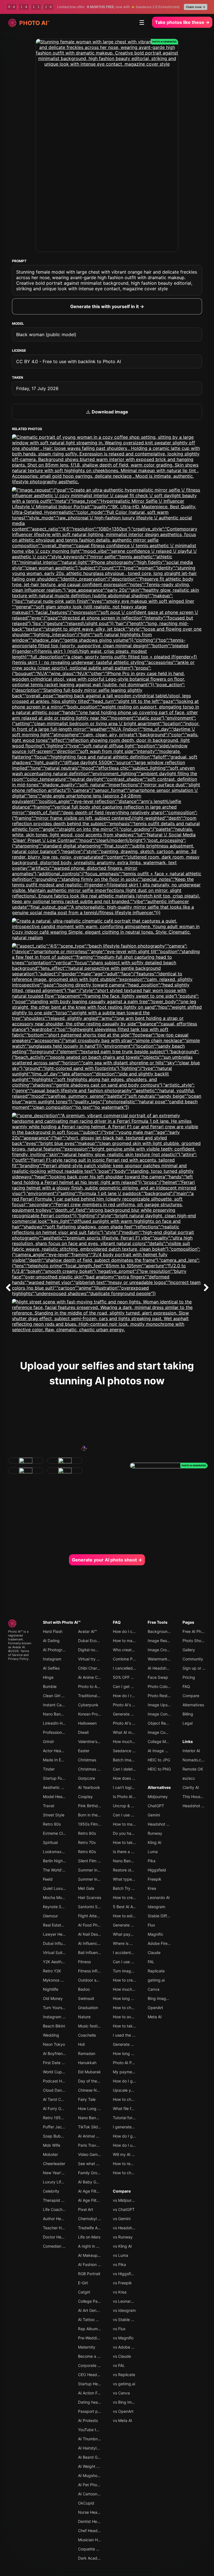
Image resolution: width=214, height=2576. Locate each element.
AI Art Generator (93, 2310)
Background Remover (167, 1631)
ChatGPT (156, 1806)
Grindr (48, 1741)
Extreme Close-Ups (60, 1833)
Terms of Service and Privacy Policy (19, 1655)
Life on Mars (89, 2237)
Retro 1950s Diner (59, 2118)
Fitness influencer (94, 1971)
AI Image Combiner (165, 1751)
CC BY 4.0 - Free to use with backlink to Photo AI (69, 361)
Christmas (87, 1760)
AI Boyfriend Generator (64, 2053)
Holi (81, 2044)
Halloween (87, 1723)
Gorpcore (87, 1778)
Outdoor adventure (95, 1980)
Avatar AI (19, 1647)
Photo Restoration (164, 1696)
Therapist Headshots (62, 2200)
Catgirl (84, 2292)
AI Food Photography (97, 1925)
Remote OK (193, 1769)
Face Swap (158, 1677)
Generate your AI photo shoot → (107, 1560)
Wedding (51, 2035)
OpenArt (155, 2008)
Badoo (84, 1989)
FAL (151, 1962)
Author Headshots (59, 2219)
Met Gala (86, 1888)
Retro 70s (87, 1842)
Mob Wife (52, 2145)
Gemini (154, 1815)
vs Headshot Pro (128, 2228)
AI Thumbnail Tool (94, 2439)
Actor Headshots (58, 1751)
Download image (109, 412)
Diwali (83, 1732)
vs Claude (122, 2356)
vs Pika (119, 2264)
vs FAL (119, 2365)
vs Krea (120, 2292)
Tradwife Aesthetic (95, 2228)
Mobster (50, 2154)
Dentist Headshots (95, 2521)
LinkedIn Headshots (61, 1723)
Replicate (156, 1971)
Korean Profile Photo (96, 1714)
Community (193, 1659)
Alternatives (159, 1787)
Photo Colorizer (162, 1686)
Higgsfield (157, 1870)
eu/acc (189, 1778)
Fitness (84, 1962)
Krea (152, 1888)
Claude (154, 1953)
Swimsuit (86, 1998)
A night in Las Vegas (96, 2246)
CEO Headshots (92, 2375)
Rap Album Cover (94, 2329)
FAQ (117, 1622)
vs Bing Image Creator (133, 2402)
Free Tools (158, 1622)
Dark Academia (92, 2558)
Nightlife (51, 1989)
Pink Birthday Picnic (96, 1806)
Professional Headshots (64, 1732)
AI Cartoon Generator (97, 2494)
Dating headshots (94, 2402)
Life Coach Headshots (63, 2209)
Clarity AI (191, 1787)
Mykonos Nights (58, 1980)
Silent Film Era (91, 1861)
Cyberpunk (88, 1705)
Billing (188, 1714)
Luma (153, 1852)
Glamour (50, 1916)
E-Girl (83, 2283)
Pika (152, 1861)
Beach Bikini (54, 2026)
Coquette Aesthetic (96, 2549)
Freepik (155, 1879)
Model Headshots (59, 1797)
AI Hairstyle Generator (98, 2448)
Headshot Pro (160, 1824)
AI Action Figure (92, 2393)
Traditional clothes (95, 1696)
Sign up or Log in (198, 1668)
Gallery (189, 1650)
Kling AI (155, 1842)
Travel (48, 1806)
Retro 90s (52, 1824)
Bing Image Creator (165, 1998)
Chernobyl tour (92, 2219)
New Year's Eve (57, 2173)
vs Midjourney (126, 2200)
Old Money (53, 1998)
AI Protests (88, 2420)
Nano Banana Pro (94, 2118)
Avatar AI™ (87, 1631)
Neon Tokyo (54, 2044)
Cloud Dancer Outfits (62, 2090)
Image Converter (163, 1714)
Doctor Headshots (59, 2237)
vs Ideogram (124, 2310)
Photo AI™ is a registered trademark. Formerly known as (20, 1639)
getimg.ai (156, 1980)
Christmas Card (92, 1769)
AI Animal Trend (92, 2136)
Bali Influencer (91, 1953)
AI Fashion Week (93, 2264)
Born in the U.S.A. (94, 1815)
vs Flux (119, 2329)
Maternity (87, 2347)
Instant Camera (57, 1705)
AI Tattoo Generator (96, 2320)
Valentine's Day (92, 1741)
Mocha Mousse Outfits (63, 1897)
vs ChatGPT (124, 2209)
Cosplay (85, 1797)
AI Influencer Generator (99, 1943)
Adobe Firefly (160, 1943)
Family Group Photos (97, 2173)
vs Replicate (124, 2375)
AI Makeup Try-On (95, 2255)
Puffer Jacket (55, 2127)
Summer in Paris (93, 1879)
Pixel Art (86, 2209)
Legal (188, 1723)
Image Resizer (161, 1641)
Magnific (155, 1934)
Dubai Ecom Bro (93, 1641)
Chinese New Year (95, 2090)
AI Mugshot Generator (98, 2475)
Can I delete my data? (133, 1769)
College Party (90, 2301)
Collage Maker (161, 1741)
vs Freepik (122, 2283)
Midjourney (158, 1797)
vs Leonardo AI (127, 2301)
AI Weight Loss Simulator (100, 2466)
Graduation (88, 2008)
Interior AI (191, 1751)
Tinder (49, 1769)
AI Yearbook (89, 1787)
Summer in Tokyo (94, 1870)
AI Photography (57, 1650)
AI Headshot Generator (168, 1668)
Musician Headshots (96, 2540)
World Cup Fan (56, 2072)
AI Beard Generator (95, 2457)
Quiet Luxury (55, 1888)
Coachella (87, 2035)
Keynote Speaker (59, 1907)
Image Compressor (165, 1732)
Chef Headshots (93, 2531)
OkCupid (86, 2503)
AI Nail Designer (93, 1934)
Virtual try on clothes (97, 1659)
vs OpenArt (123, 2411)
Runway (155, 1833)
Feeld (48, 1879)
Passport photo (92, 2411)
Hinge (48, 1677)
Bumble (50, 1686)
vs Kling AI (122, 2246)
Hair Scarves (90, 1897)
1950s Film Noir (92, 1824)
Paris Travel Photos (95, 2145)
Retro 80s (87, 1833)
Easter (84, 1751)
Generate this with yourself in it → (107, 306)
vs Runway (123, 2237)
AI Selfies (51, 1668)
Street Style (54, 1815)
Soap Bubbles (56, 2136)
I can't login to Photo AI (134, 1787)
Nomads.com (195, 1760)
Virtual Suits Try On (60, 1953)
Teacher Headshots (61, 2228)
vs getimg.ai (124, 2384)
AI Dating (51, 1641)
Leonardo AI (159, 1897)
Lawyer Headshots (60, 1934)
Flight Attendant (93, 1916)
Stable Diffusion (162, 1916)
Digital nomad (91, 1650)
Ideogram (156, 1907)
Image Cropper (161, 1650)
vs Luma (121, 2255)
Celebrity (51, 2191)
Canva (154, 1989)
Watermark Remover (166, 1659)
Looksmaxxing (56, 1852)
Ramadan (87, 2053)
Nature (84, 2017)
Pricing (189, 1677)
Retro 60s (87, 1852)
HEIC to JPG (159, 1760)
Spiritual (50, 1842)
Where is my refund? (132, 1943)
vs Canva (121, 2393)
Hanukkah (87, 2063)
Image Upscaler (162, 1705)
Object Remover (162, 1723)
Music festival (90, 2026)
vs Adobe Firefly (128, 2347)
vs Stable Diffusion (130, 2320)
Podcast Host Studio (62, 2081)
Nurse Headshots (94, 2512)
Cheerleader (54, 2164)
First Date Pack (57, 2063)
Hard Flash (53, 1631)
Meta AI (155, 2017)
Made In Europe (57, 1760)
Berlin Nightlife (56, 1861)
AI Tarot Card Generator (65, 2099)
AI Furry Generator (60, 2108)
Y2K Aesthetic (56, 1962)
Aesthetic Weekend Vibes (66, 1787)
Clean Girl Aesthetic (61, 1696)
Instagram (52, 1659)
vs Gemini (122, 2219)
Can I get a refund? (130, 1686)
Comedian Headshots (62, 2246)
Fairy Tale (87, 2099)
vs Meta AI (122, 2420)
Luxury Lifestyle (57, 2182)
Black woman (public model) (46, 334)
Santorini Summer (94, 1907)
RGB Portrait (89, 2274)
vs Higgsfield (125, 2274)
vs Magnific (123, 2338)
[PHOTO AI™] (20, 1623)
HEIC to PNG (159, 1769)
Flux (151, 1925)
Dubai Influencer (58, 1943)
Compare (122, 2191)
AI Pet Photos (90, 2485)
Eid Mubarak (89, 2072)
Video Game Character (99, 2154)
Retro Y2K (52, 1971)
